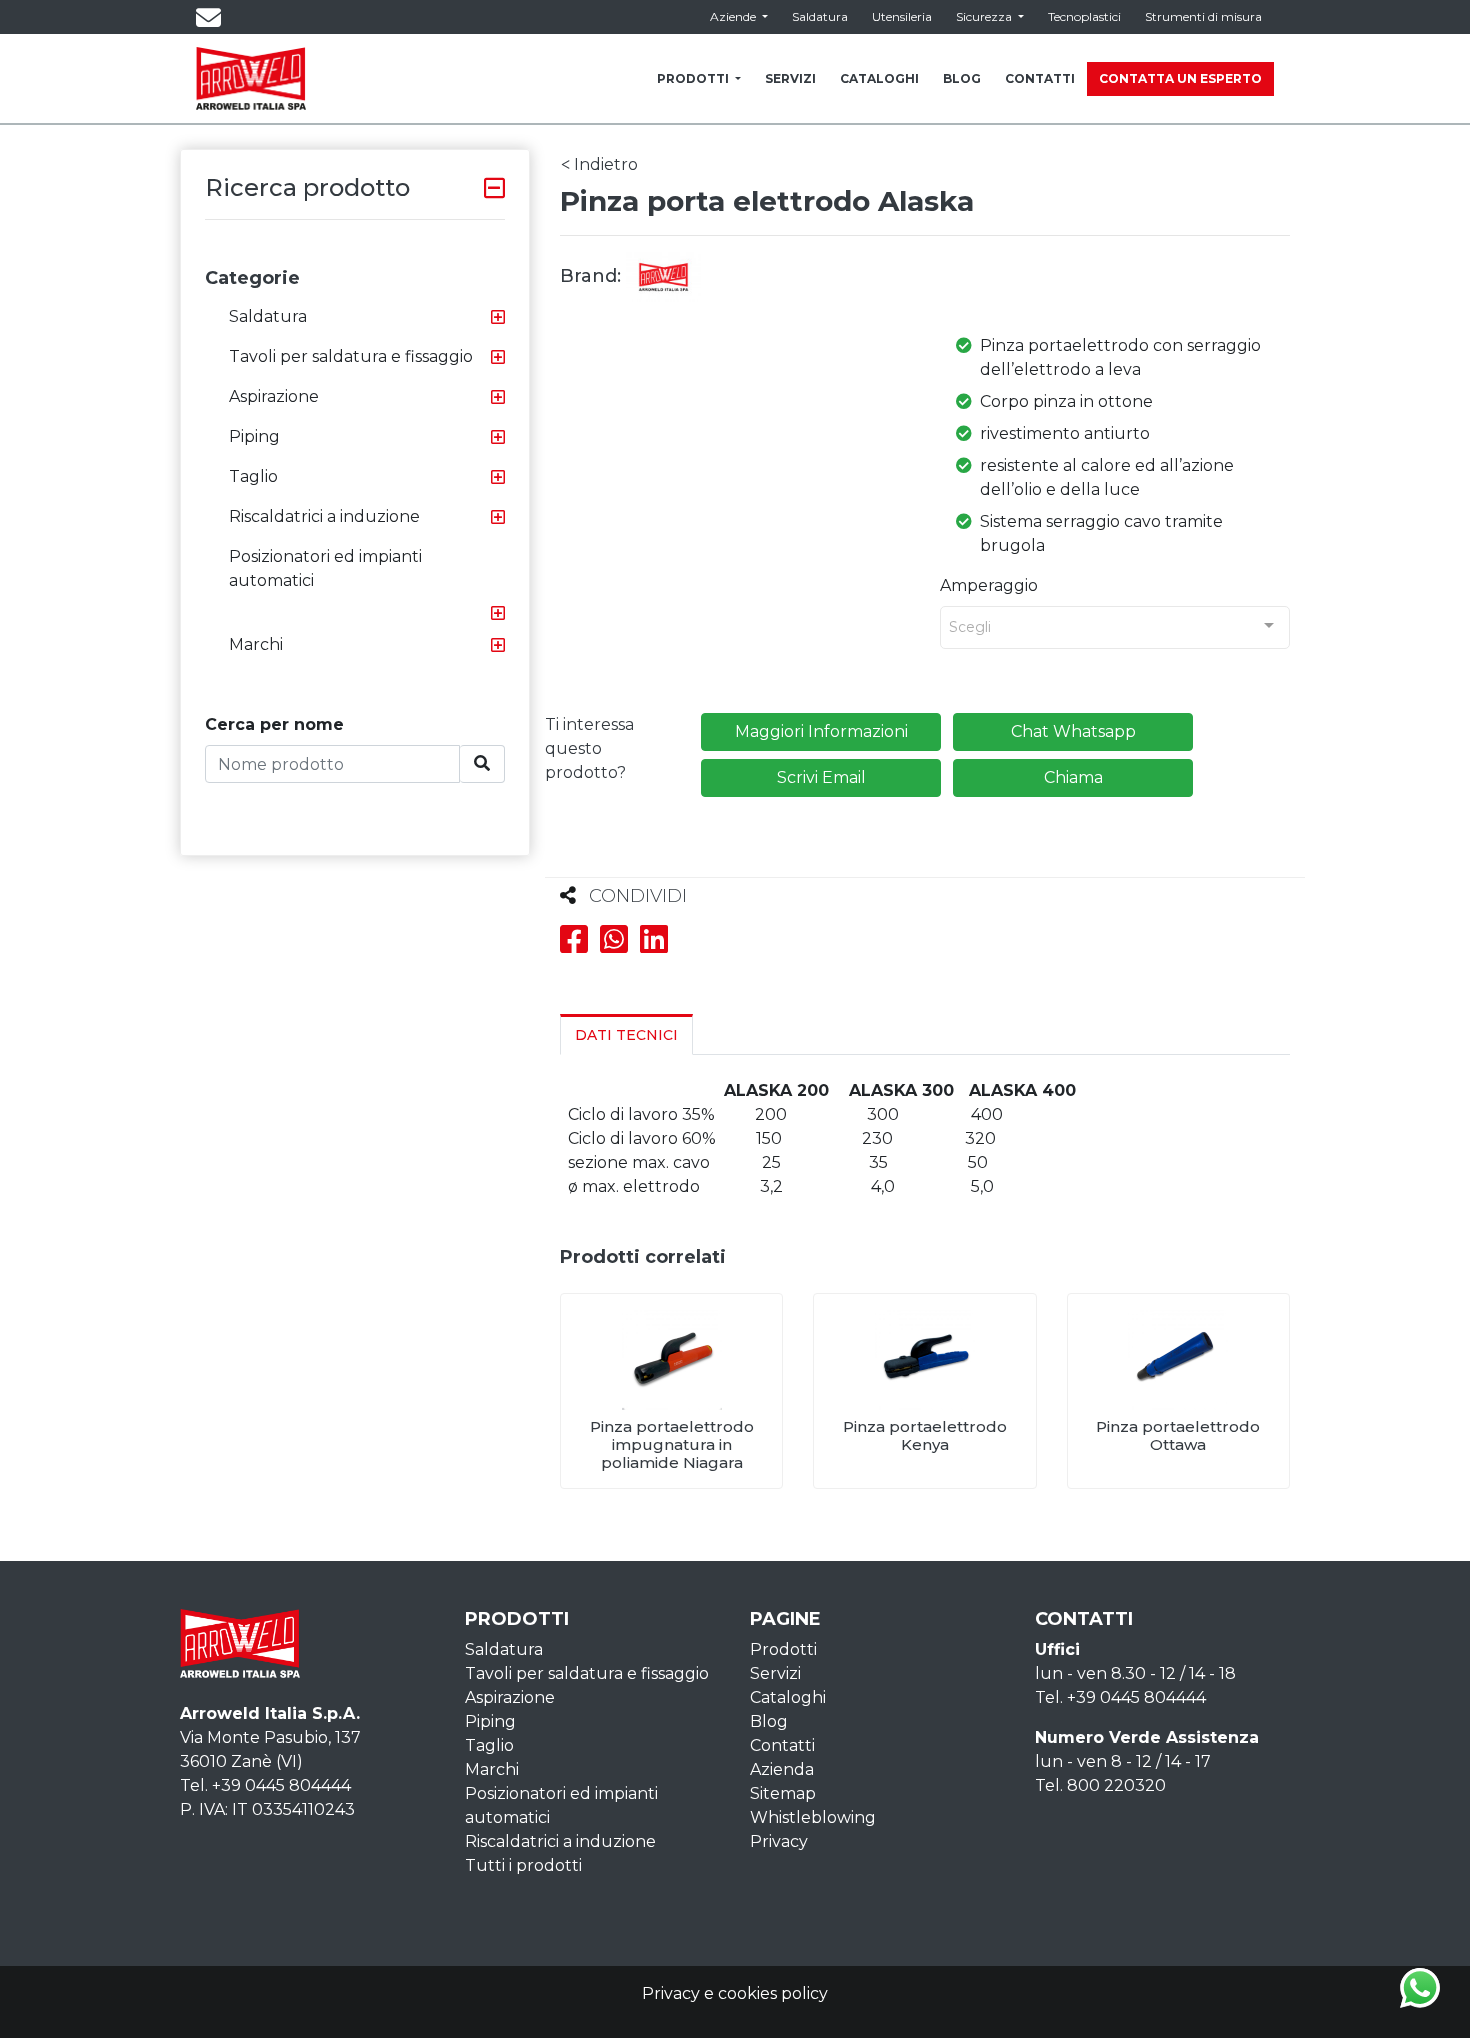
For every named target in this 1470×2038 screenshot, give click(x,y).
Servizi (775, 1673)
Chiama (1073, 777)
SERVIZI (790, 78)
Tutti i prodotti (523, 1865)
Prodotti (783, 1649)
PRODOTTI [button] (694, 78)
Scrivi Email (821, 777)
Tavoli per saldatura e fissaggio (351, 356)
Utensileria (902, 16)
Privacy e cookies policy (735, 1993)
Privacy (779, 1841)
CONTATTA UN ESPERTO (1180, 78)
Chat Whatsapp (1073, 731)
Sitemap (783, 1793)
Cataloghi (788, 1697)
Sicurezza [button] (985, 16)
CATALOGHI (879, 78)
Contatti (782, 1745)
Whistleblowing (813, 1817)
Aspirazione (274, 396)
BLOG (962, 78)
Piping (254, 436)
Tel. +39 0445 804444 (265, 1785)
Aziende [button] (734, 16)
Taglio (253, 476)
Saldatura (820, 16)
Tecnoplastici (1084, 16)
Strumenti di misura (1203, 16)
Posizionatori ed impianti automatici (325, 568)
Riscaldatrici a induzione (324, 516)
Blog (769, 1721)
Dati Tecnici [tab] (626, 1035)
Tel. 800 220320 (1100, 1785)
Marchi (256, 644)
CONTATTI (1040, 78)
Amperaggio (989, 585)
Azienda (782, 1769)
